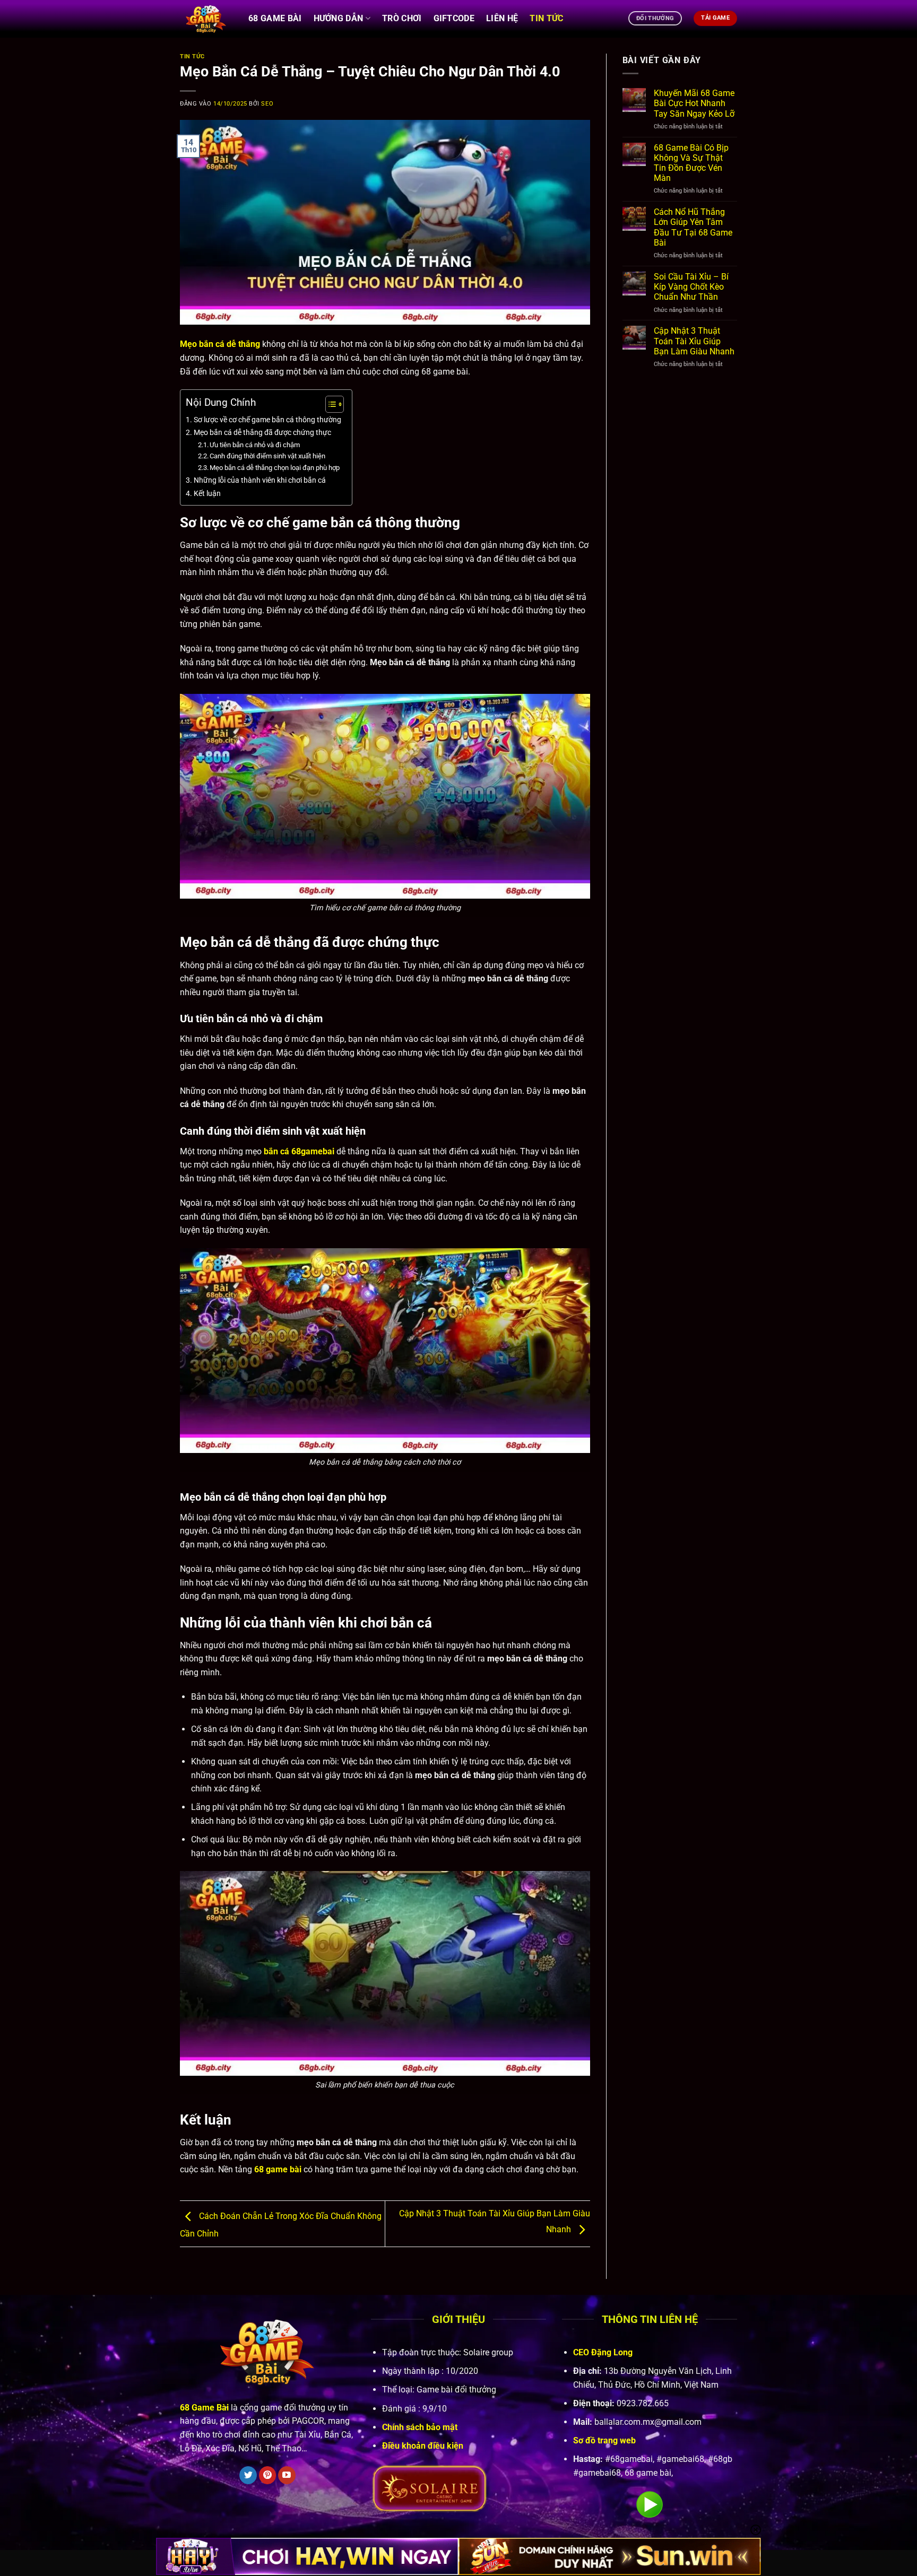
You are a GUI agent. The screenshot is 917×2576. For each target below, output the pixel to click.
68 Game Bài (275, 18)
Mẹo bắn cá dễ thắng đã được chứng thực (262, 433)
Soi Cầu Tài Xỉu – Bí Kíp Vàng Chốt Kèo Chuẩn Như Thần (691, 287)
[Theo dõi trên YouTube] (287, 2475)
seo (267, 104)
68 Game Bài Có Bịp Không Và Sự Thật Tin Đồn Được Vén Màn (691, 163)
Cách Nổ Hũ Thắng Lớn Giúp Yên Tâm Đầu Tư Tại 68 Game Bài (693, 227)
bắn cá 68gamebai (299, 1151)
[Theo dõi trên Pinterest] (268, 2475)
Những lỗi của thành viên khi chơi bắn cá (260, 480)
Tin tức (546, 18)
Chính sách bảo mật (420, 2427)
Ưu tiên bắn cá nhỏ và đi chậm (255, 445)
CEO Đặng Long (603, 2352)
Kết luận (207, 494)
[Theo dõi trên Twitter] (248, 2475)
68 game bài (278, 2169)
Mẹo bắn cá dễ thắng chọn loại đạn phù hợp (275, 468)
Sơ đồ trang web (604, 2440)
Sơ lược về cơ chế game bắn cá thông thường (267, 420)
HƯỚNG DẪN (339, 18)
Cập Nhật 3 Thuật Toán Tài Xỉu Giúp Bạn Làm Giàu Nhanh (694, 341)
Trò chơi (402, 18)
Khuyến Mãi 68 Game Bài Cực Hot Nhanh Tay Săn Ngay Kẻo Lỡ (694, 103)
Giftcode (454, 18)
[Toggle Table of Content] (329, 404)
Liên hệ (502, 18)
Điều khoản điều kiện (423, 2446)
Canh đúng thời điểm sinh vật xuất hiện (267, 456)
